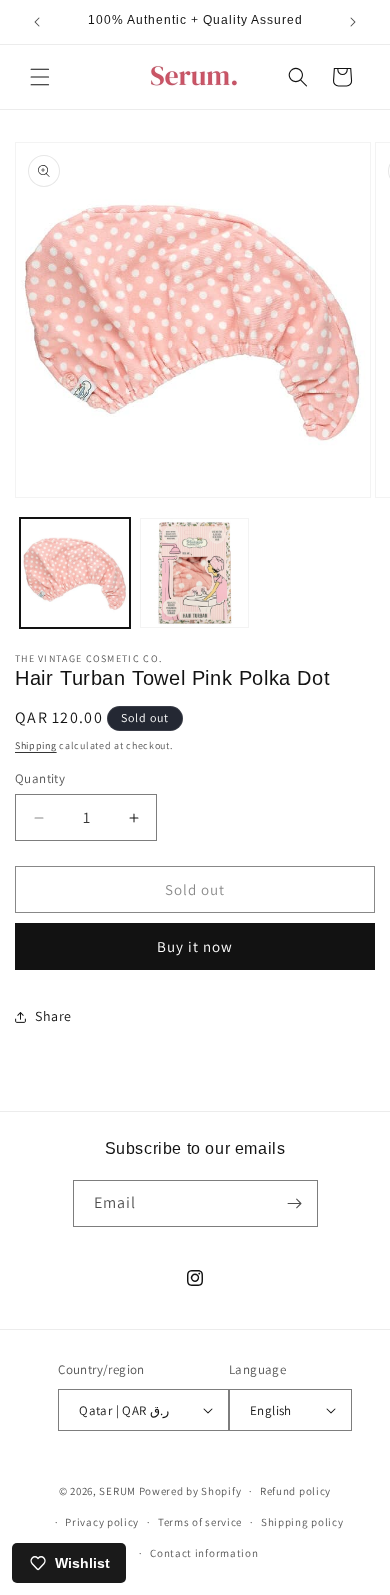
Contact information (204, 1553)
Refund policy (295, 1491)
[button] (40, 77)
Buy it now (195, 946)
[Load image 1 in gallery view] (75, 573)
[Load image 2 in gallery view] (195, 573)
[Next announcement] (353, 22)
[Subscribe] (295, 1203)
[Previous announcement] (37, 22)
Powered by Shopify (190, 1491)
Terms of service (200, 1522)
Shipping (36, 745)
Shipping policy (302, 1522)
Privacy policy (102, 1522)
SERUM (117, 1491)
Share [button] (53, 1016)
